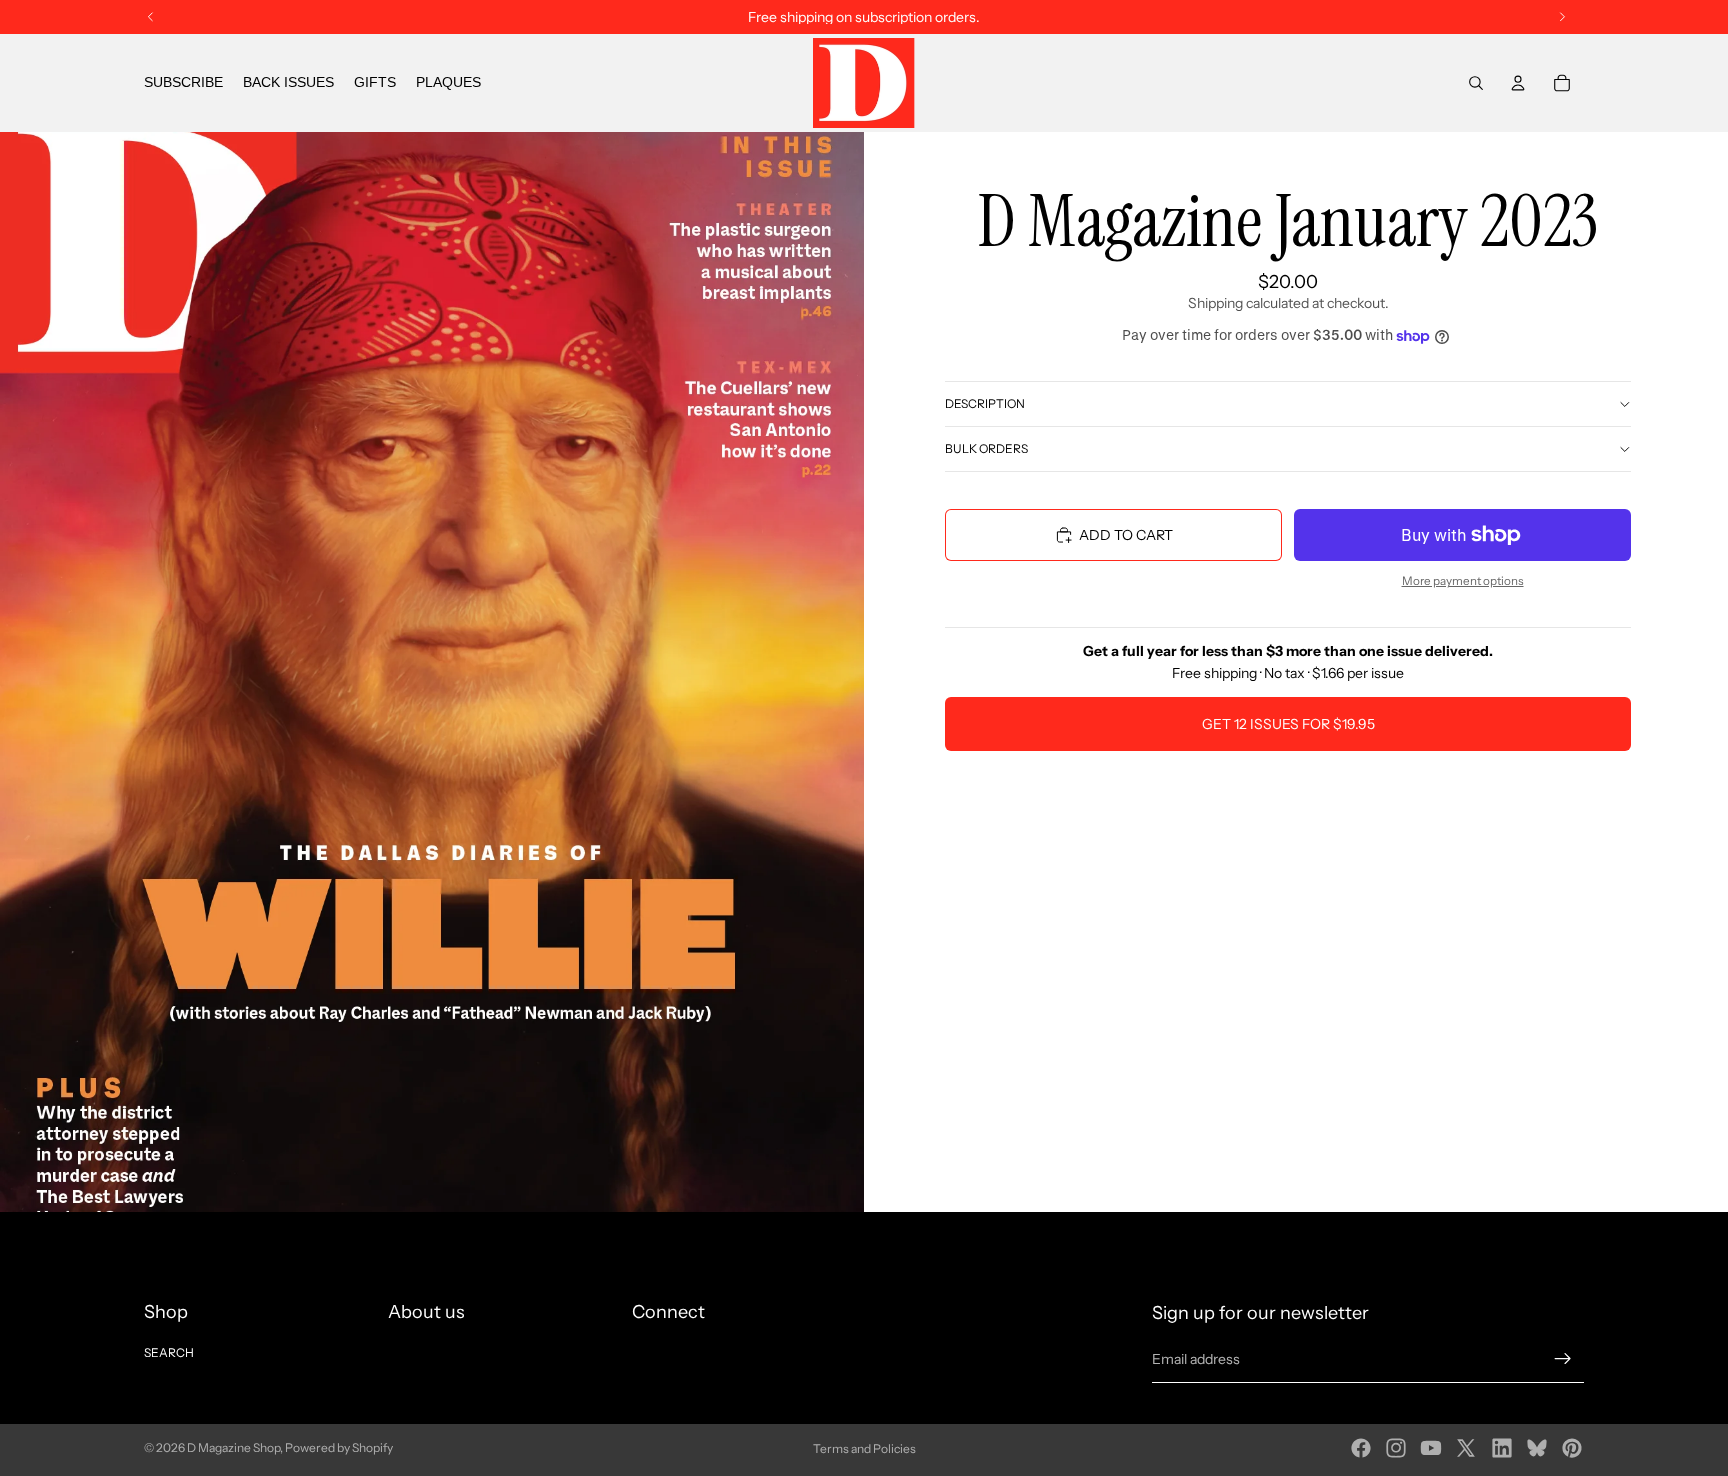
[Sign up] (1563, 1359)
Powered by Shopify (339, 1447)
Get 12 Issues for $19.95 (1288, 724)
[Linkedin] (1502, 1448)
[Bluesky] (1537, 1448)
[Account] (1518, 83)
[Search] (1476, 83)
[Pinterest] (1572, 1448)
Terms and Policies (864, 1448)
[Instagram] (1396, 1448)
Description (985, 403)
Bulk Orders (986, 448)
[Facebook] (1361, 1448)
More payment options (1463, 581)
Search (169, 1352)
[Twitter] (1466, 1448)
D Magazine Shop (233, 1447)
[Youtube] (1431, 1448)
